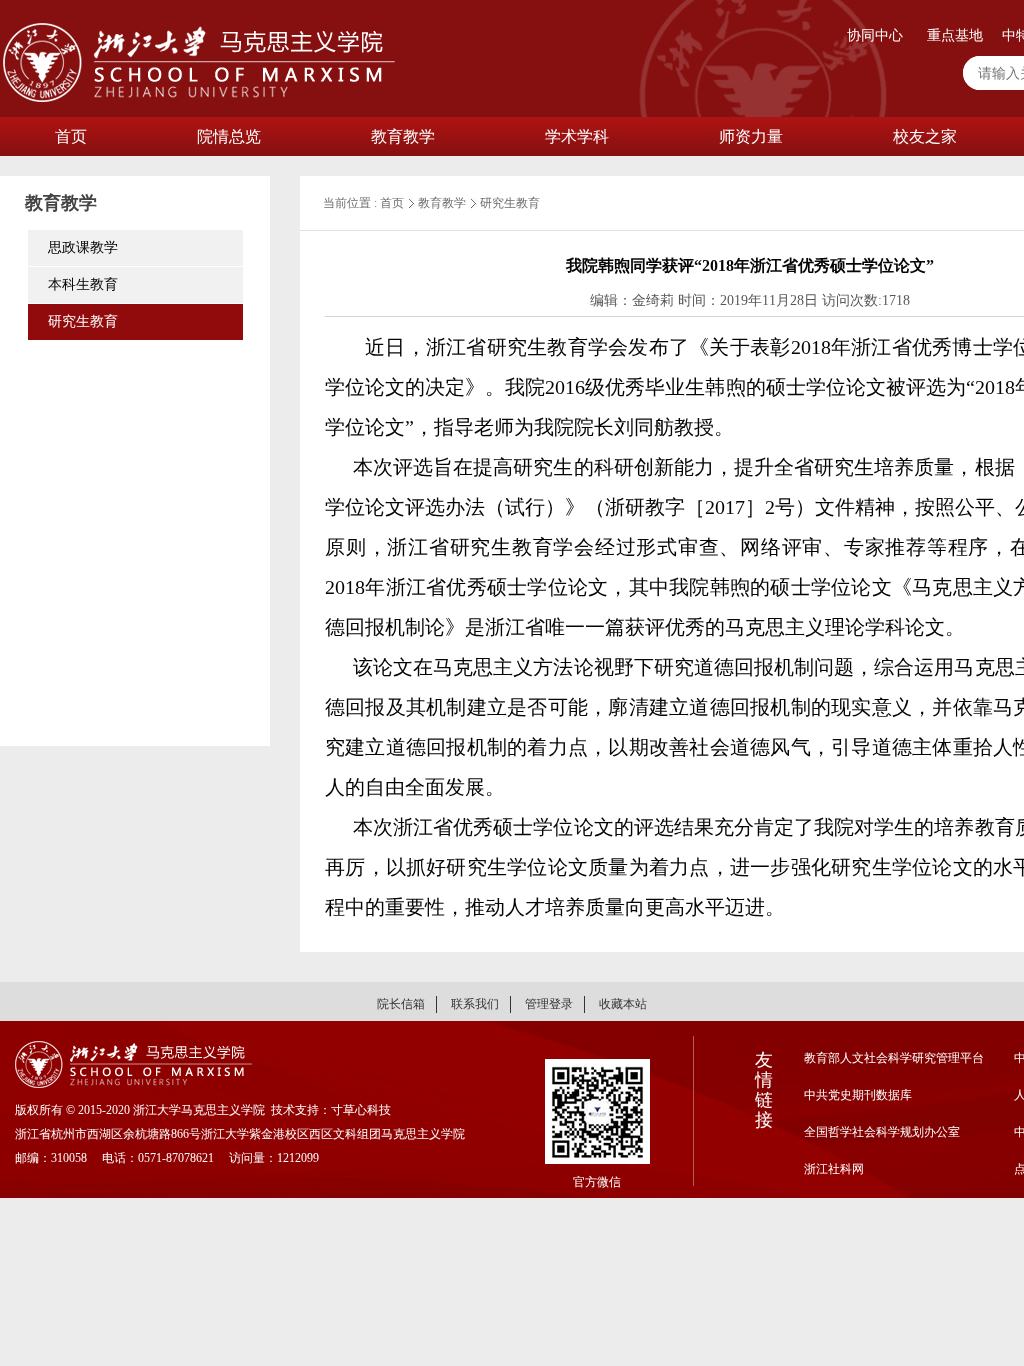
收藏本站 (623, 1004)
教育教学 (403, 136)
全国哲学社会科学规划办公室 (882, 1132)
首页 (71, 136)
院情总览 (229, 136)
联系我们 (475, 1004)
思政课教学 (83, 247)
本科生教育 (83, 284)
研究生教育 (83, 321)
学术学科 (577, 136)
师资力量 (751, 136)
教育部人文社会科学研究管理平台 (894, 1058)
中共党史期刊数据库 (858, 1095)
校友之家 (925, 136)
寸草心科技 (361, 1110)
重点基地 (955, 35)
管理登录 (549, 1004)
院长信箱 (401, 1004)
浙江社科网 (834, 1169)
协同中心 (875, 35)
